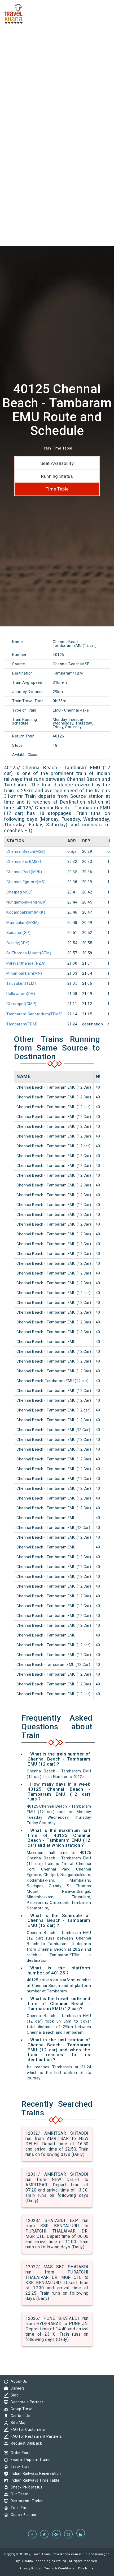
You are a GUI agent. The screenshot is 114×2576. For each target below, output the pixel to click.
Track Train (19, 2467)
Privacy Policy (30, 2568)
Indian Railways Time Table (34, 2480)
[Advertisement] (57, 57)
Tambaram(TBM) (22, 1024)
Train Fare (18, 2508)
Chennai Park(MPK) (24, 872)
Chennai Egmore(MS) (26, 882)
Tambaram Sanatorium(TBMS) (35, 1014)
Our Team (18, 2494)
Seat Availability (57, 463)
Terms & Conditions (59, 2568)
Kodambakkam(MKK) (26, 912)
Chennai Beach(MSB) (26, 851)
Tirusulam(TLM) (21, 983)
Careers (16, 2388)
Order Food (19, 2453)
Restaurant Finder (25, 2501)
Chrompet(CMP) (21, 1004)
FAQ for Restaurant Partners (35, 2436)
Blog (13, 2395)
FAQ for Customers (27, 2430)
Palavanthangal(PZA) (26, 963)
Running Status (57, 476)
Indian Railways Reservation (34, 2473)
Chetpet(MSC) (19, 892)
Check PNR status (25, 2487)
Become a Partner (26, 2402)
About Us (17, 2381)
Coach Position (23, 2515)
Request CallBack (25, 2443)
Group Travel (21, 2409)
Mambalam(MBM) (23, 923)
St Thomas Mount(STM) (29, 953)
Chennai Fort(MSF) (24, 861)
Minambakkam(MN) (24, 973)
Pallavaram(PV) (21, 994)
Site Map (17, 2423)
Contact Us (19, 2416)
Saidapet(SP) (18, 933)
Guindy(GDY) (18, 943)
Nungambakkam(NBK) (27, 902)
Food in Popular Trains (29, 2460)
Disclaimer (87, 2568)
